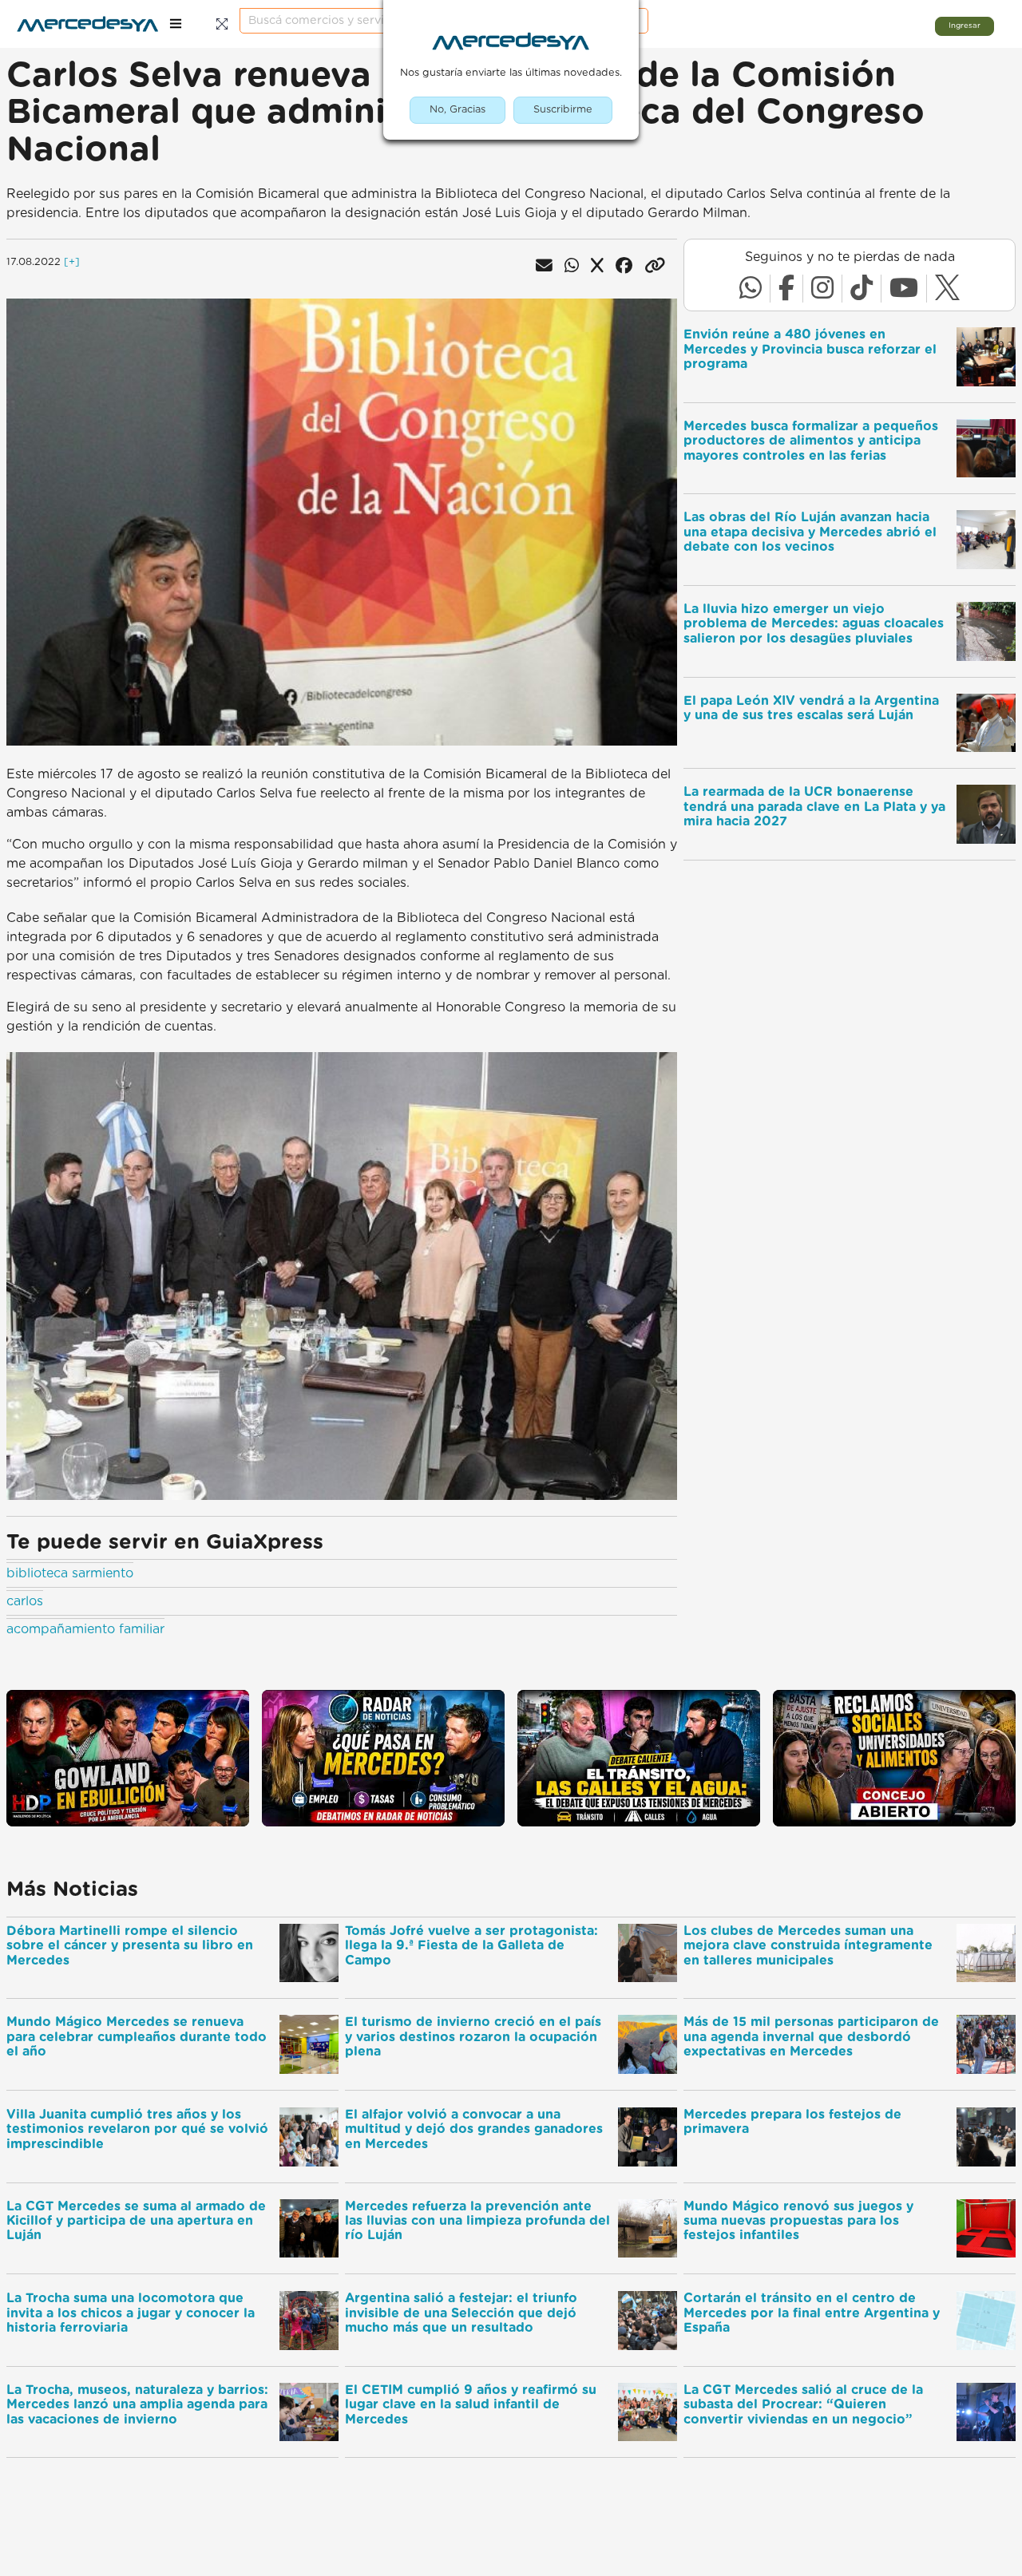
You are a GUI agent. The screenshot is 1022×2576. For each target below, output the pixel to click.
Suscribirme (563, 110)
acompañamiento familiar (85, 1629)
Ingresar (965, 26)
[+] (72, 262)
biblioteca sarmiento (70, 1573)
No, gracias (458, 110)
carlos (25, 1601)
